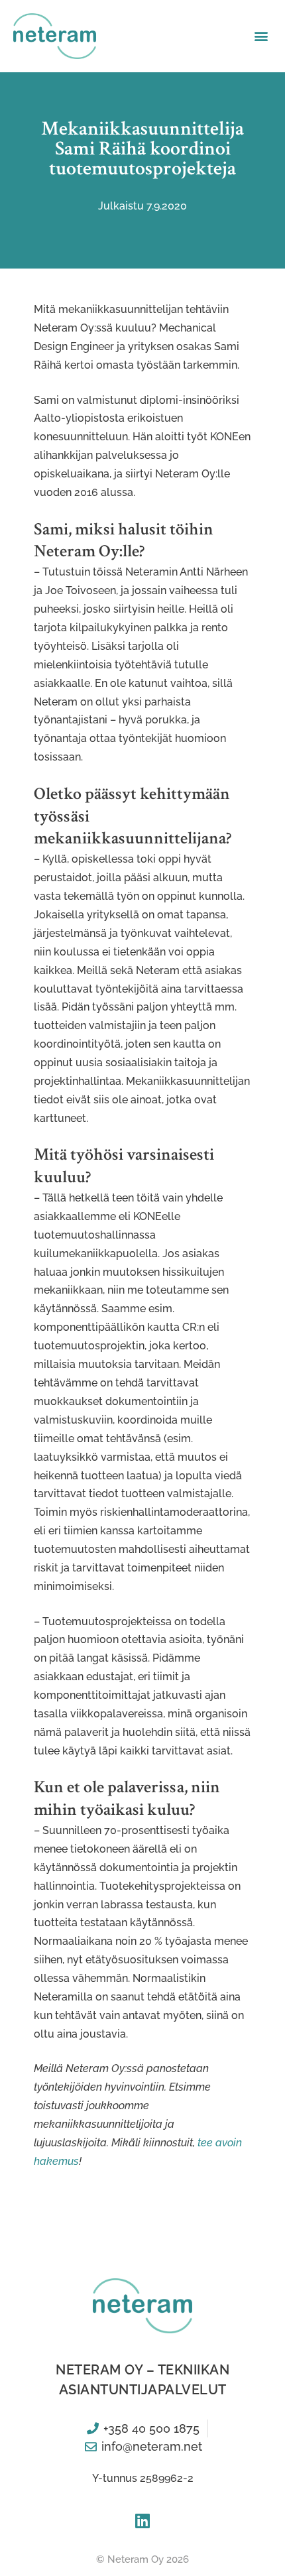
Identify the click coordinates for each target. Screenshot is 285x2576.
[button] (261, 36)
